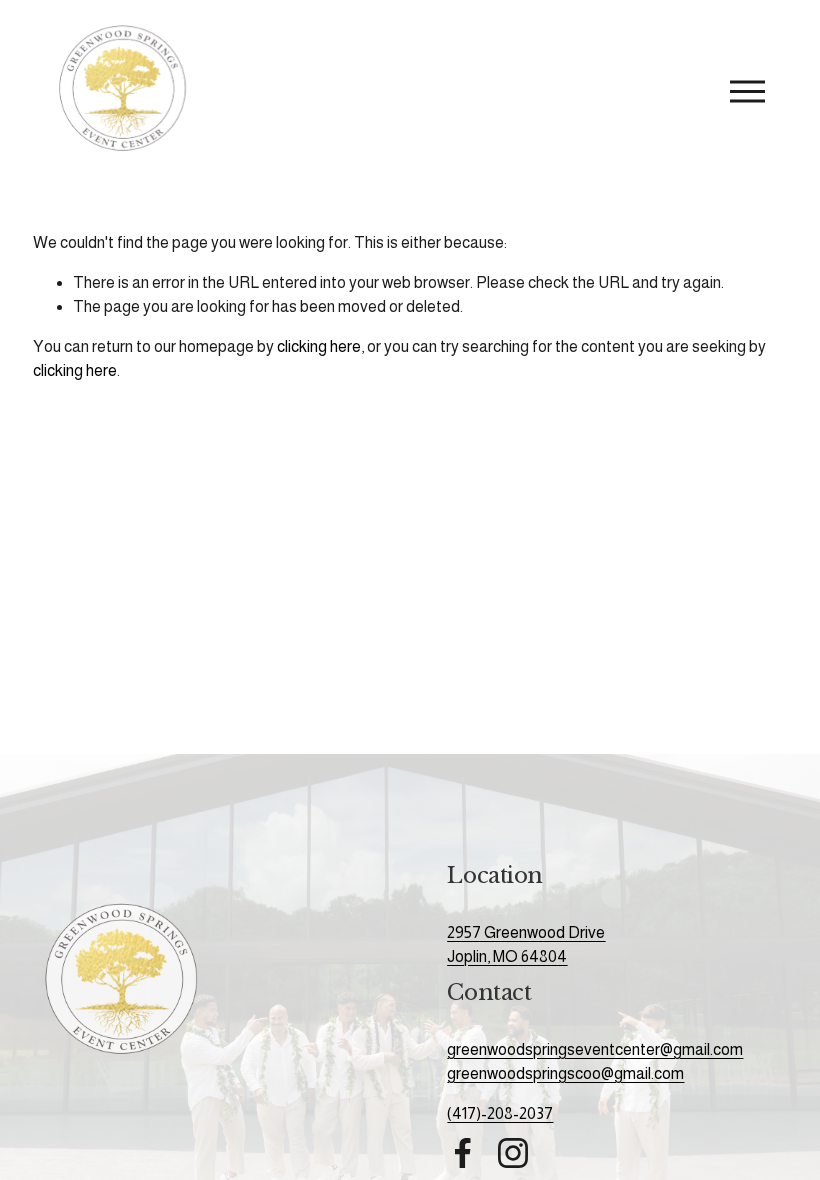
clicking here (319, 346)
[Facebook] (463, 1153)
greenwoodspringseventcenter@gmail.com (595, 1049)
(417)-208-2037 (500, 1113)
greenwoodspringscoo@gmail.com (565, 1073)
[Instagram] (513, 1153)
